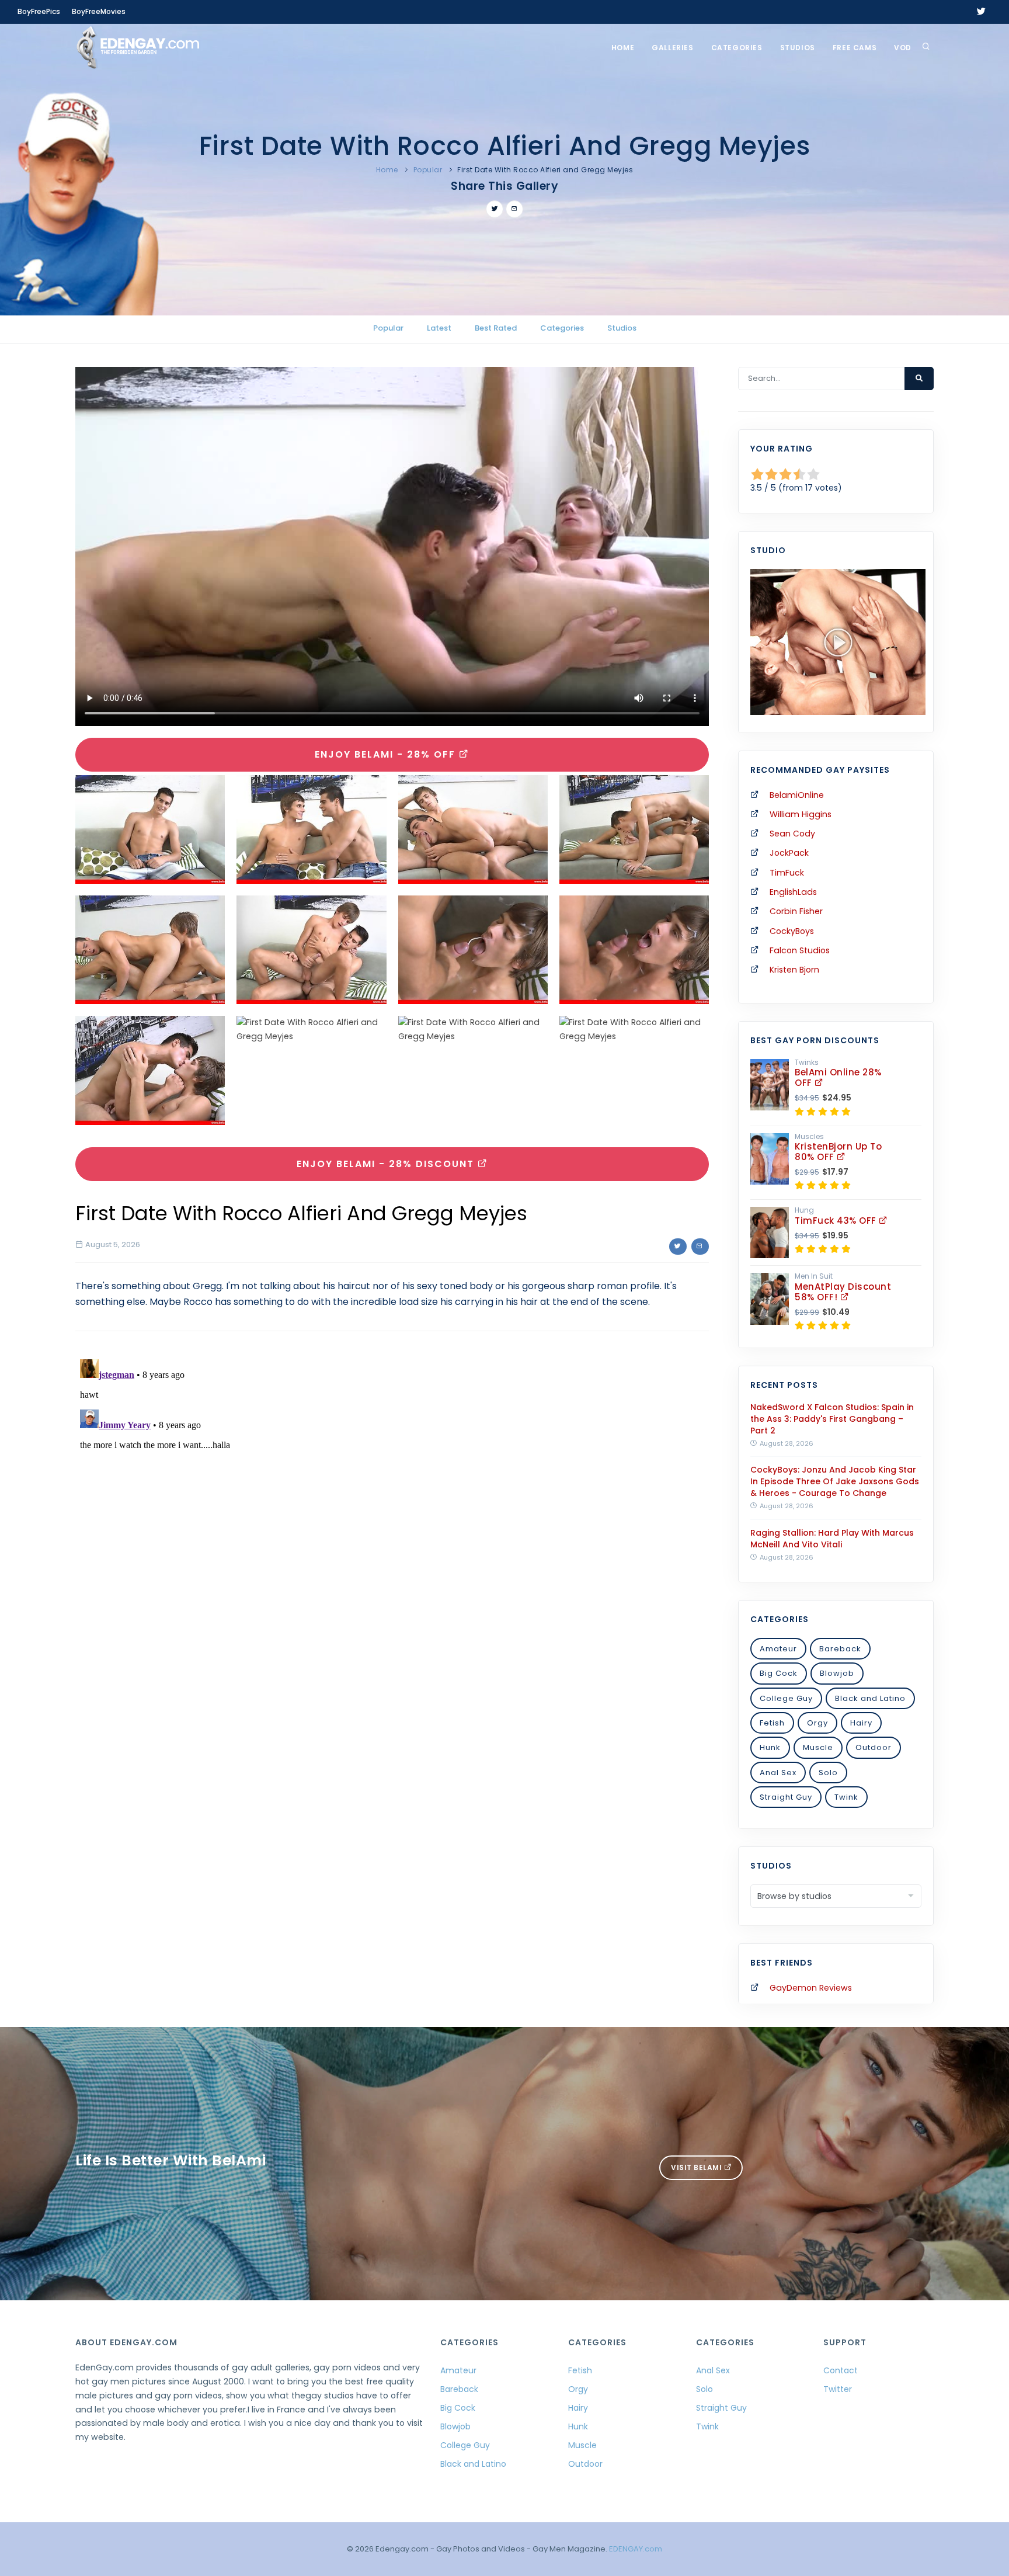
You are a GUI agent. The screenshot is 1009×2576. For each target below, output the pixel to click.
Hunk (770, 1747)
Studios (798, 48)
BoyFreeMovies (99, 11)
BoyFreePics (39, 11)
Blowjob (837, 1673)
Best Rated (496, 328)
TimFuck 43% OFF (837, 1221)
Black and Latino (870, 1698)
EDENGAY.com (636, 2549)
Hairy (861, 1723)
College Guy (786, 1698)
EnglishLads (793, 892)
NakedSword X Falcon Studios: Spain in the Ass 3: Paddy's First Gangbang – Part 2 (832, 1419)
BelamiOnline (797, 795)
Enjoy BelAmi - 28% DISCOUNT (387, 1164)
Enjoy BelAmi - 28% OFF (387, 754)
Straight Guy (786, 1797)
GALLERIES (672, 48)
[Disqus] (392, 1501)
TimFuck (787, 873)
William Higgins (801, 814)
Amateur (778, 1649)
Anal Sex (778, 1773)
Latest (439, 328)
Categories (737, 48)
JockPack (789, 853)
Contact (841, 2370)
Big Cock (779, 1673)
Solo (828, 1773)
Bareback (840, 1649)
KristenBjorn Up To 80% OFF (838, 1152)
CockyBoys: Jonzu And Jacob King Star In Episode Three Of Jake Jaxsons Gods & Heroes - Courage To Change (835, 1481)
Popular (428, 170)
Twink (846, 1797)
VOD (903, 48)
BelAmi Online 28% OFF (838, 1077)
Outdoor (874, 1747)
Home (623, 48)
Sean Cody (792, 834)
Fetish (772, 1723)
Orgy (817, 1723)
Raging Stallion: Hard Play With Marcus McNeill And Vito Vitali (832, 1539)
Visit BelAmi (697, 2167)
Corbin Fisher (796, 911)
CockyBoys (792, 931)
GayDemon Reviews (811, 1988)
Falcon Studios (800, 950)
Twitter (838, 2389)
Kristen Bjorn (794, 970)
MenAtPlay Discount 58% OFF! (843, 1292)
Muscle (818, 1747)
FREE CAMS (855, 48)
